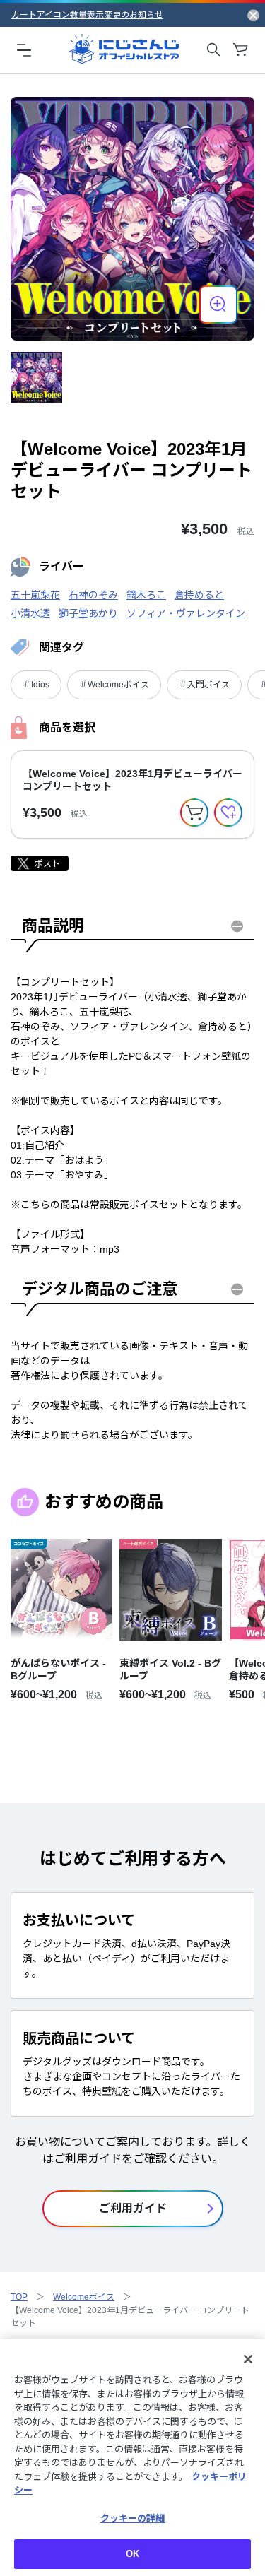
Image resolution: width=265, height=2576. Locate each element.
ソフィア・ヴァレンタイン (186, 613)
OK (132, 2554)
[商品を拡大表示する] (218, 305)
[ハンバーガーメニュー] (24, 49)
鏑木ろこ (146, 595)
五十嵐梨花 (35, 595)
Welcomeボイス (84, 2297)
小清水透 (30, 613)
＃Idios (36, 685)
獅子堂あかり (88, 613)
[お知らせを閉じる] (253, 15)
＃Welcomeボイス (114, 685)
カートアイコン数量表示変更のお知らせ (87, 15)
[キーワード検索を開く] (213, 49)
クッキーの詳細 (133, 2518)
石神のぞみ (93, 595)
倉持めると (199, 595)
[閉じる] (248, 2359)
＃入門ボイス (204, 685)
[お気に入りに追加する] (228, 813)
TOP (19, 2297)
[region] (132, 2458)
